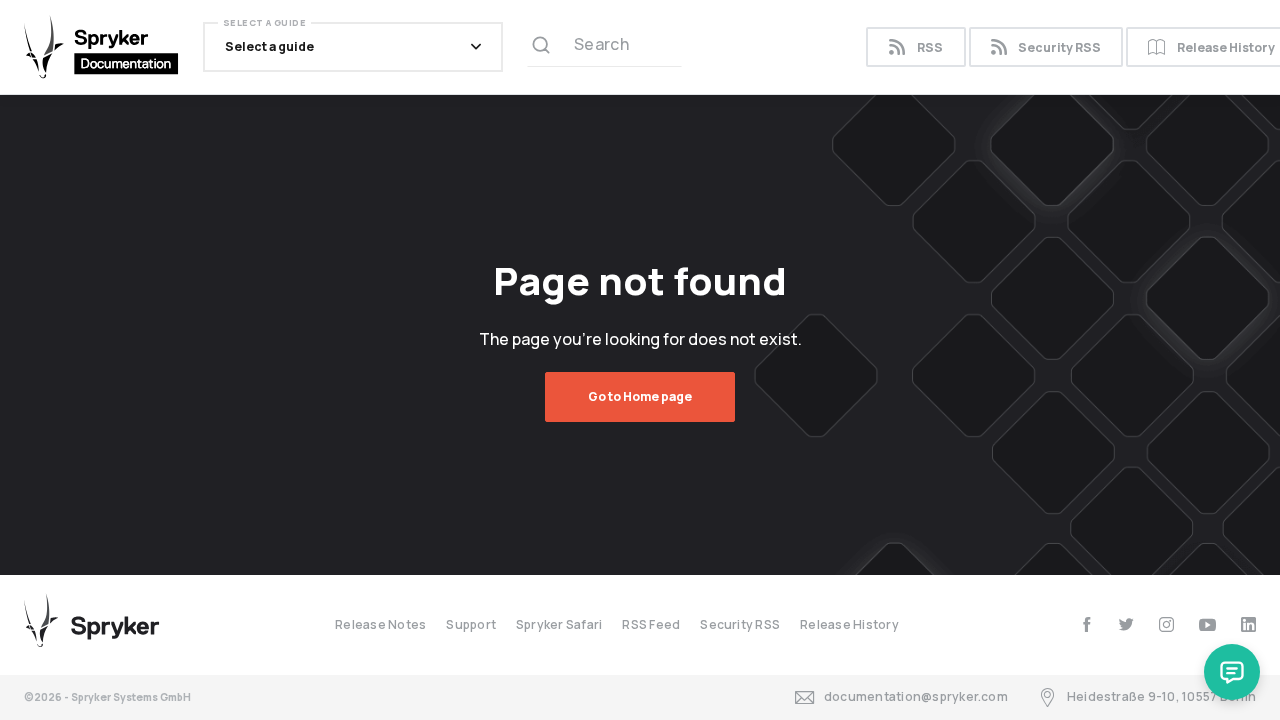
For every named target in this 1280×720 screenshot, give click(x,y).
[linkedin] (1248, 624)
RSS (930, 47)
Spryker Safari (559, 624)
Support (471, 624)
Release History (849, 624)
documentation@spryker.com (916, 696)
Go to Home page (640, 396)
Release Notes (380, 624)
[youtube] (1207, 624)
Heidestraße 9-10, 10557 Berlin (1161, 696)
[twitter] (1126, 624)
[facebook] (1086, 624)
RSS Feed (651, 624)
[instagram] (1166, 624)
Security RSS (1059, 47)
